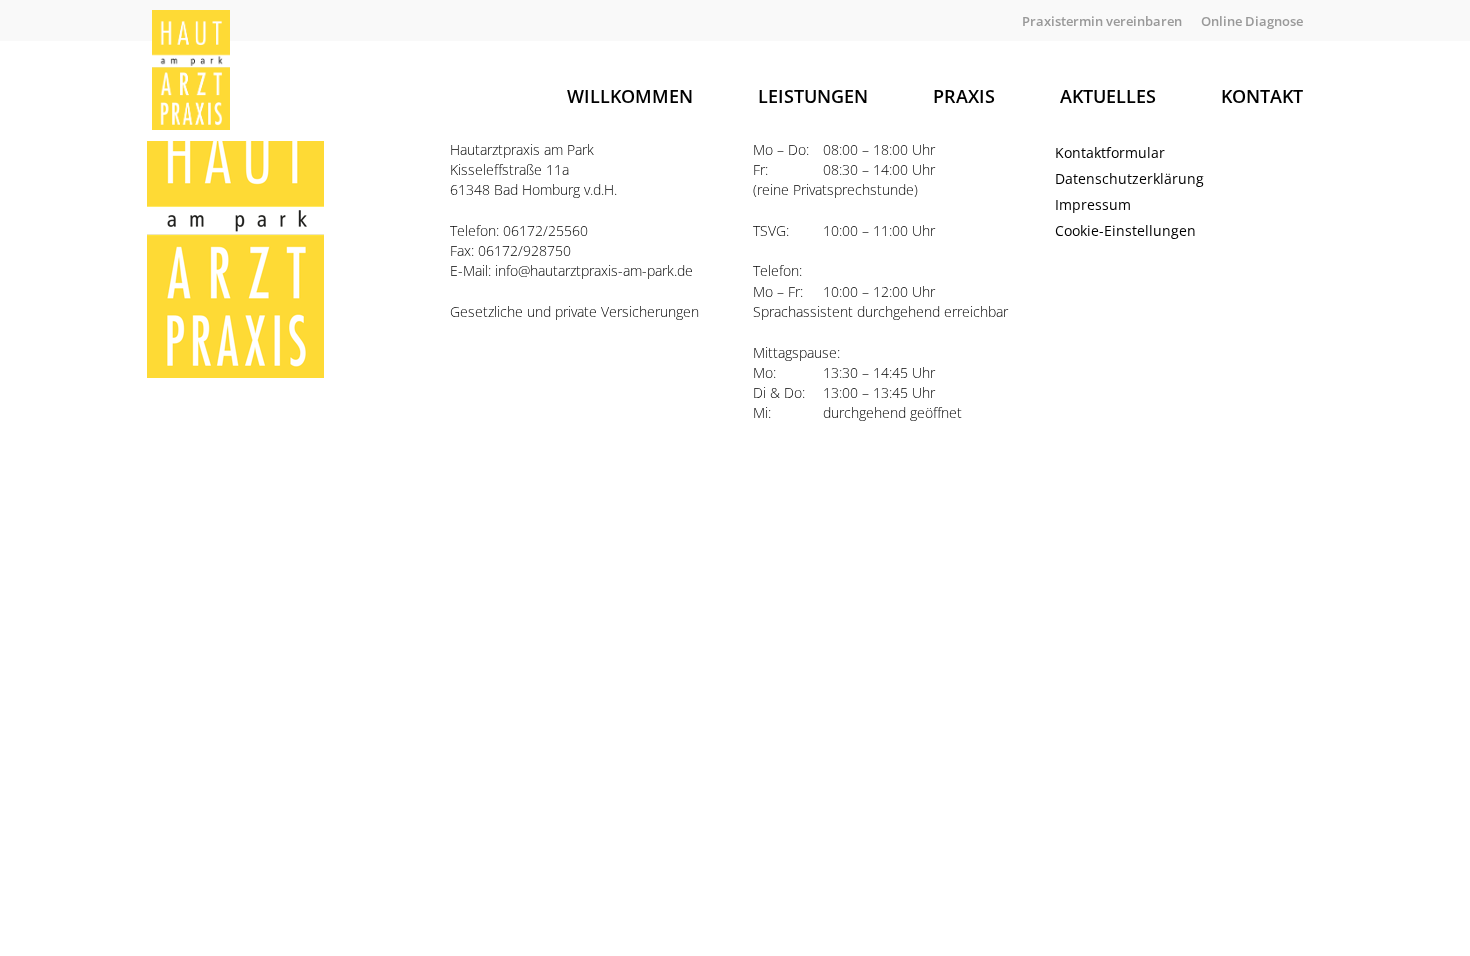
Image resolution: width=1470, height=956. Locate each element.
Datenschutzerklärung (1129, 178)
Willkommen (630, 96)
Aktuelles (1108, 96)
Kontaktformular (1110, 152)
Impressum (1093, 204)
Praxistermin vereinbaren (1102, 21)
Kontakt (1262, 96)
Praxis (964, 96)
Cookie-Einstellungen (1125, 230)
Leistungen (813, 96)
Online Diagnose (1252, 21)
